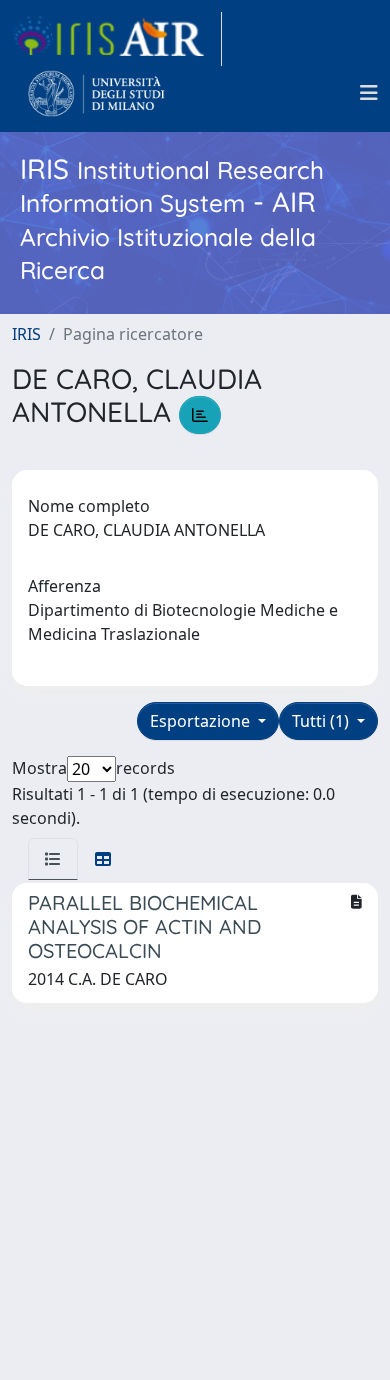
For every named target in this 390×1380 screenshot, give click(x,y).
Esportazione (202, 721)
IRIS (26, 334)
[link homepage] (117, 39)
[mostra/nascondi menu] (369, 93)
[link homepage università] (96, 93)
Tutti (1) (322, 721)
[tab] (53, 859)
